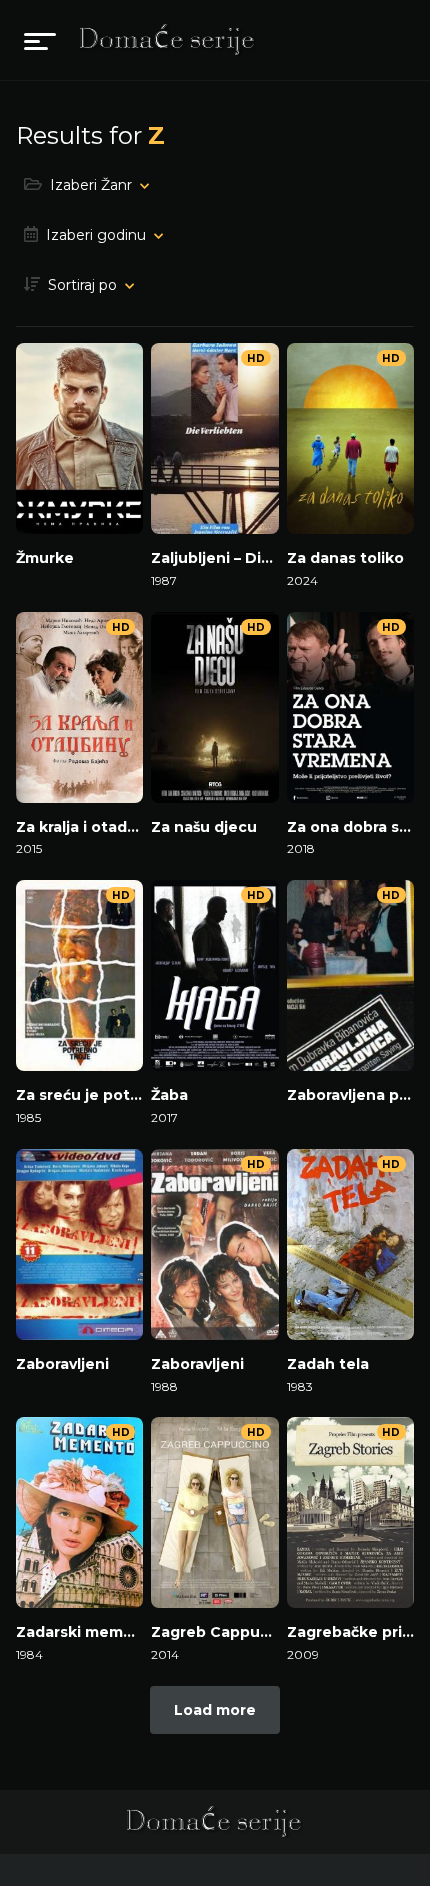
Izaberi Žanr (91, 185)
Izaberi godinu (96, 235)
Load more (215, 1710)
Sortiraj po (82, 285)
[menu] (40, 40)
